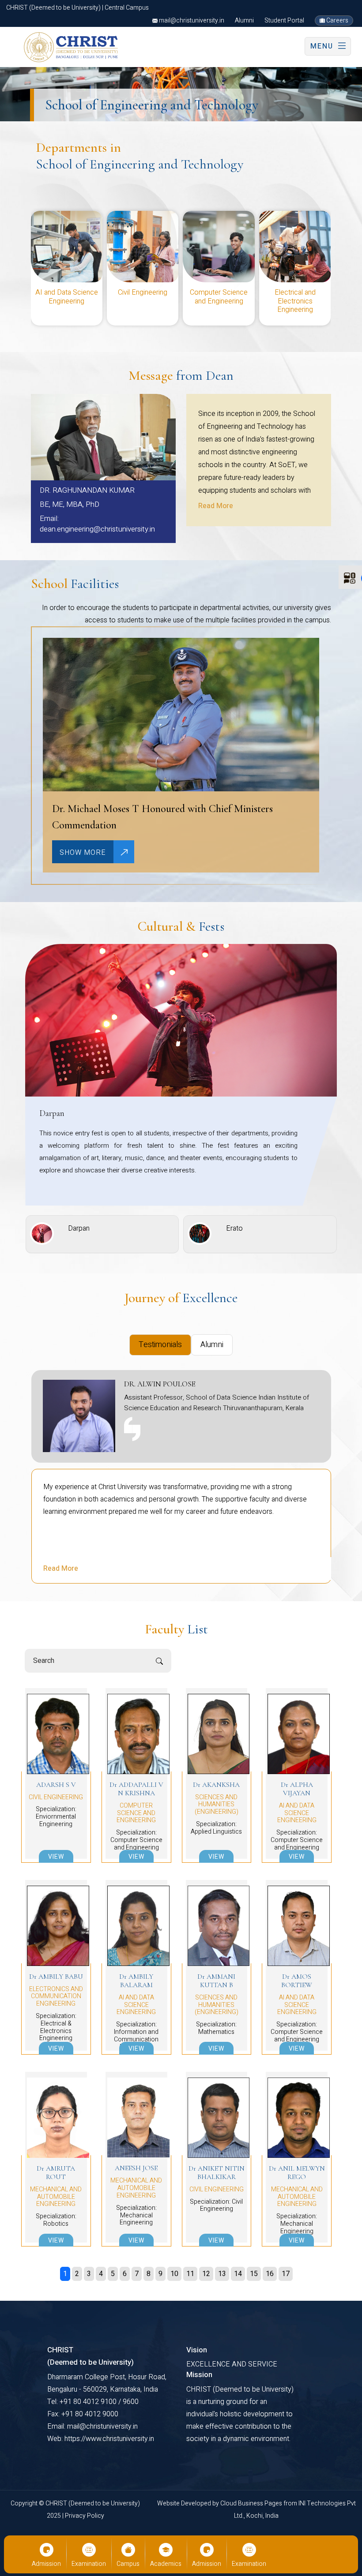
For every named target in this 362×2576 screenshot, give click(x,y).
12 (206, 2274)
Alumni (244, 21)
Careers (337, 21)
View (56, 1857)
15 (254, 2274)
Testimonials (160, 1345)
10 (174, 2274)
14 (238, 2274)
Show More (83, 853)
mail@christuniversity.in (191, 21)
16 (270, 2274)
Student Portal (284, 21)
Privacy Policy (85, 2516)
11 (190, 2274)
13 (222, 2274)
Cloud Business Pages (252, 2503)
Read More (216, 506)
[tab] (160, 1345)
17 (286, 2274)
